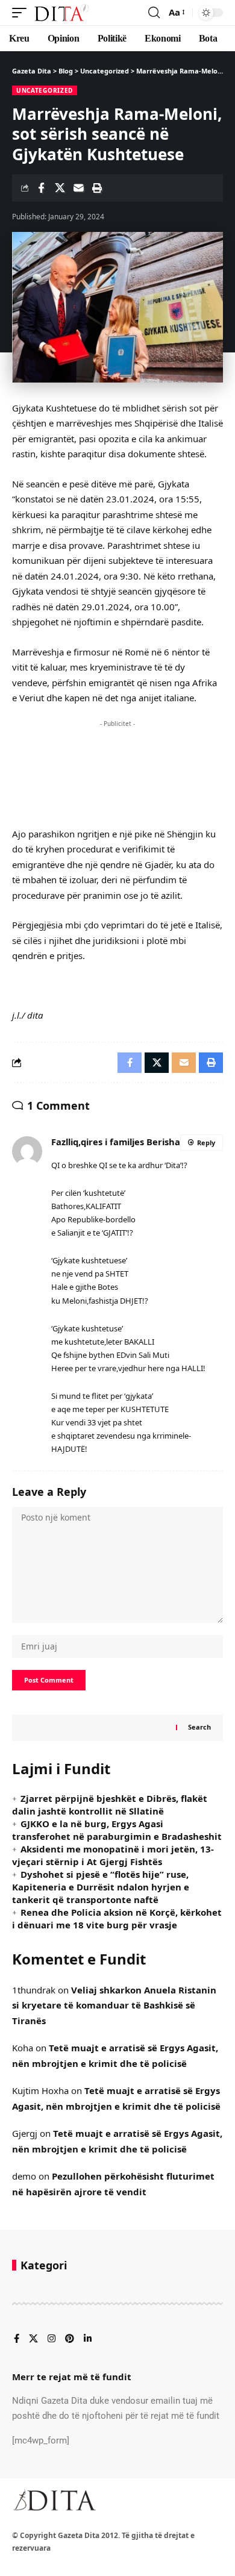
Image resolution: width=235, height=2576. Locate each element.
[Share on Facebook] (41, 188)
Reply (206, 1143)
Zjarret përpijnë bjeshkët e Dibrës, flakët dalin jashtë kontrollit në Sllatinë (110, 1805)
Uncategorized (45, 90)
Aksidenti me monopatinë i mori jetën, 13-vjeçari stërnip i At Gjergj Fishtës (113, 1855)
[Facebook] (17, 2339)
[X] (33, 2339)
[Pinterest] (70, 2339)
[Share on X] (60, 188)
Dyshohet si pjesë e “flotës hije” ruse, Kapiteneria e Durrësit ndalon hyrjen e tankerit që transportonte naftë (101, 1887)
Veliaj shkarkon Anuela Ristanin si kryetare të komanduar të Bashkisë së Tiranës (114, 2005)
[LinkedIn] (88, 2339)
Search (199, 1727)
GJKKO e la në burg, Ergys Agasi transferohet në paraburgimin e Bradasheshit (117, 1830)
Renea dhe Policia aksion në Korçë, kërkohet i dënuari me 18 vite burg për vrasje (117, 1918)
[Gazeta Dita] (61, 13)
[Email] (78, 188)
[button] (22, 13)
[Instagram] (52, 2339)
